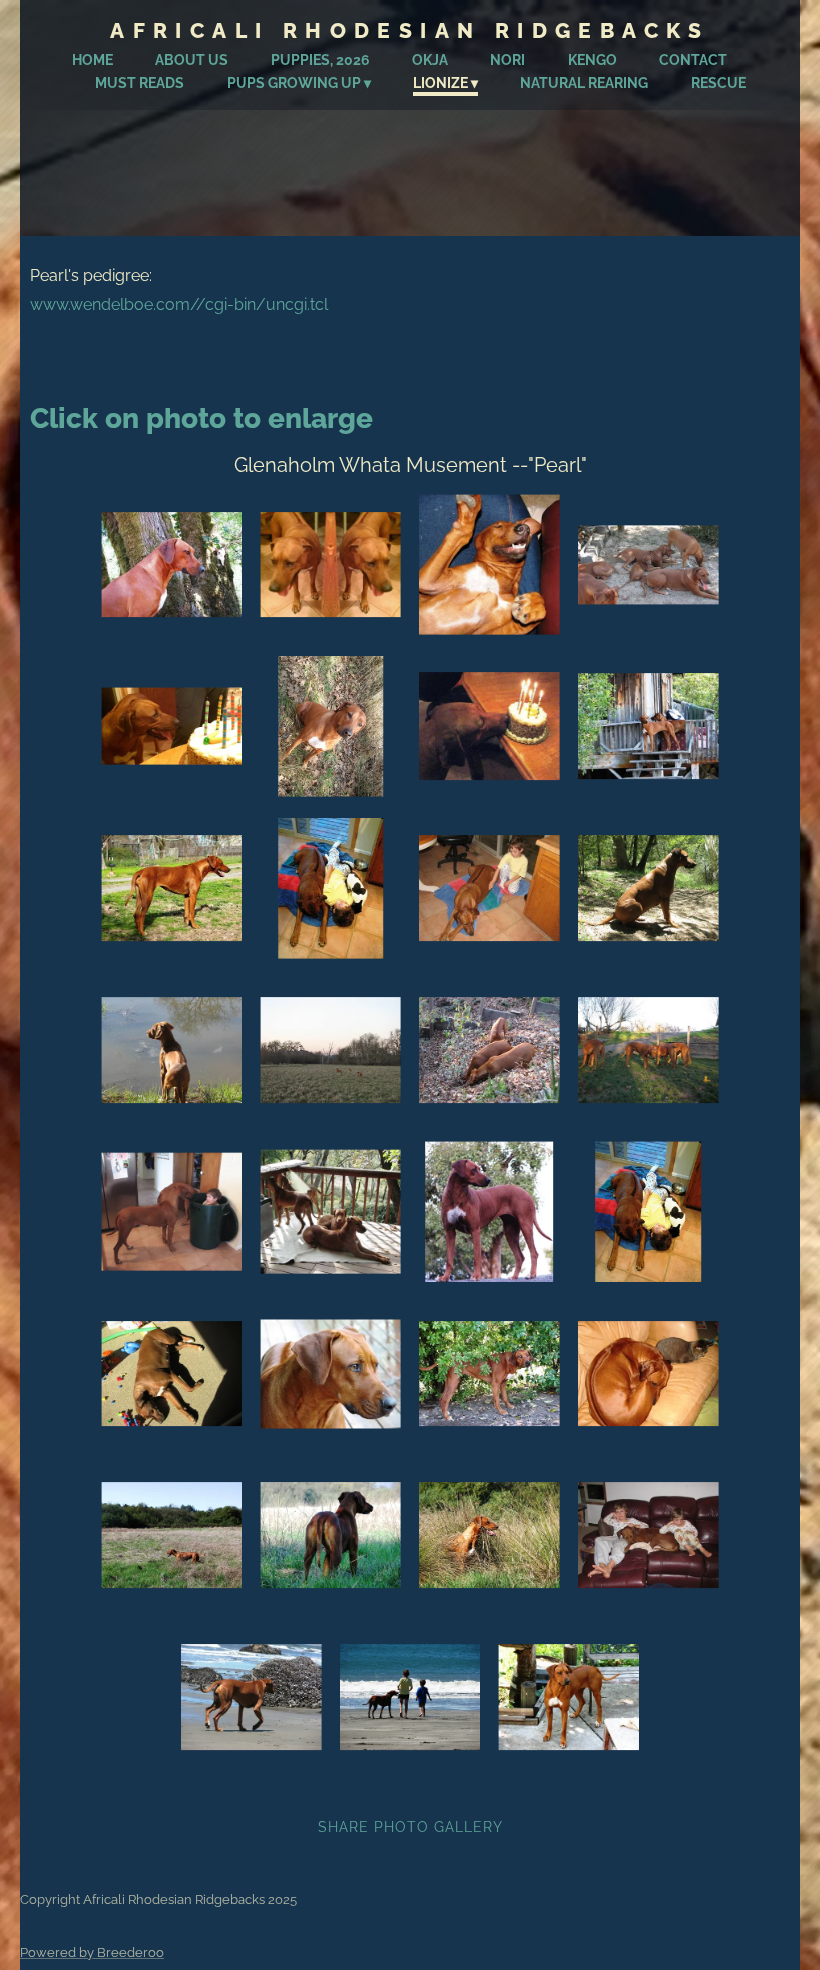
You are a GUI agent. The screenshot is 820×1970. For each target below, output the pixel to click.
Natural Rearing (584, 83)
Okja (430, 60)
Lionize (440, 83)
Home (92, 60)
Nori (507, 60)
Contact (693, 60)
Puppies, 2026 (320, 60)
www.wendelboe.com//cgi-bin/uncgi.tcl (179, 304)
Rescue (718, 83)
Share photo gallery (410, 1827)
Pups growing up (294, 83)
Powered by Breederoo (92, 1952)
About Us (191, 60)
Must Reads (139, 83)
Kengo (592, 60)
